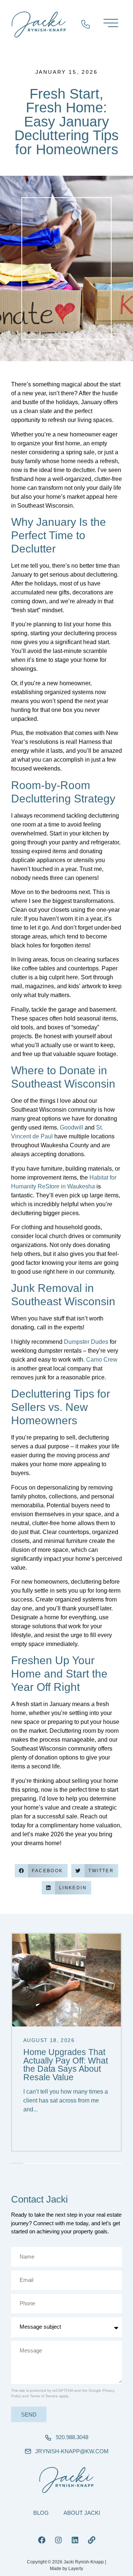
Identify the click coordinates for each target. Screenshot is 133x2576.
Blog (41, 2513)
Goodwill (71, 1127)
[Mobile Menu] (109, 25)
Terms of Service (44, 2396)
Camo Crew (102, 1360)
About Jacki (82, 2513)
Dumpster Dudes (86, 1342)
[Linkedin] (75, 2540)
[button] (41, 1871)
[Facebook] (42, 2540)
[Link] (92, 2540)
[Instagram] (58, 2540)
